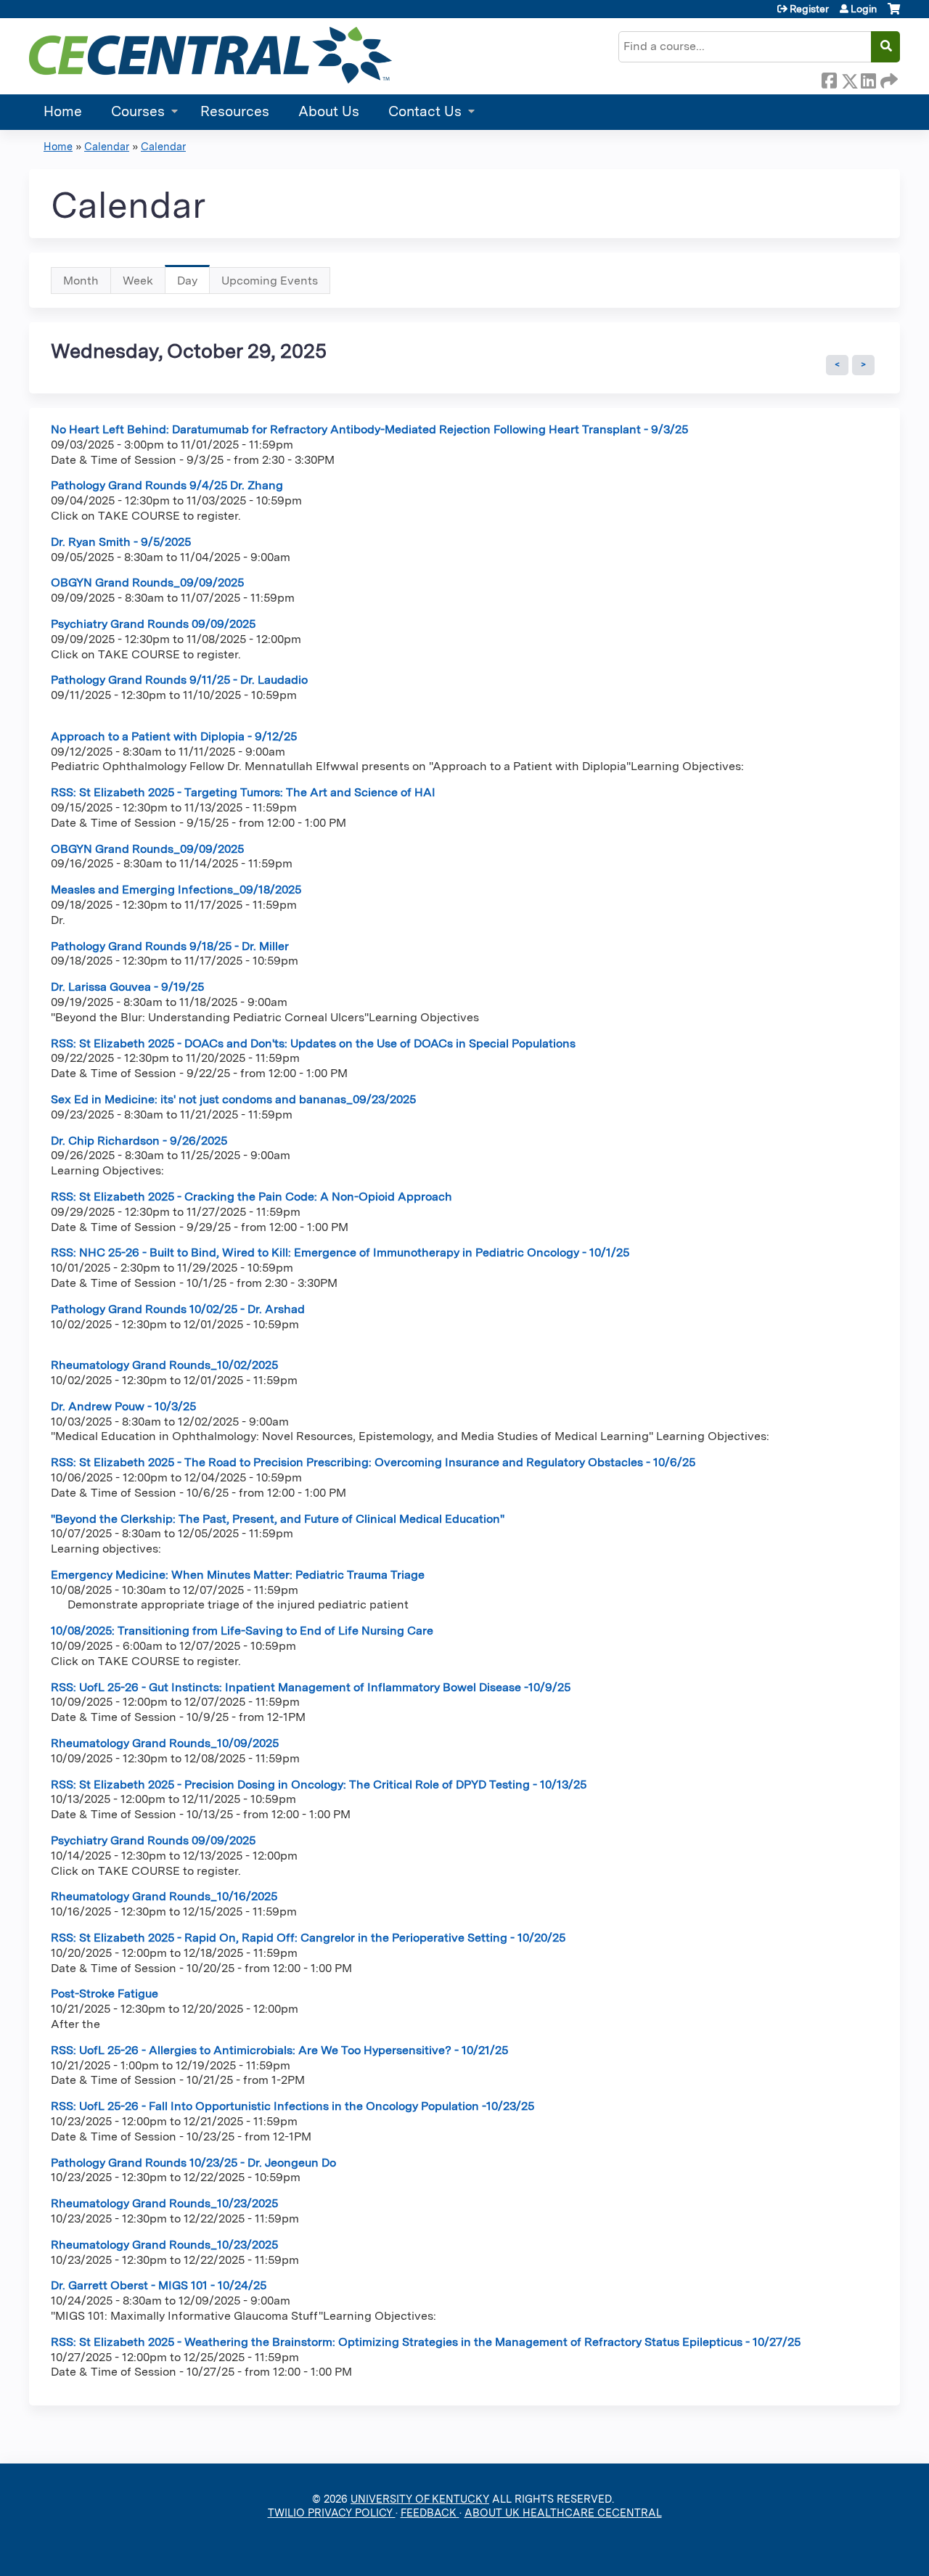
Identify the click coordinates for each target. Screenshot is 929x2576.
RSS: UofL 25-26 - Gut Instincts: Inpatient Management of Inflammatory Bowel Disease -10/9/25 (311, 1687)
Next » (863, 365)
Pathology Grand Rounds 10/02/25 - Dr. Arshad (178, 1309)
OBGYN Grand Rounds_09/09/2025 (147, 582)
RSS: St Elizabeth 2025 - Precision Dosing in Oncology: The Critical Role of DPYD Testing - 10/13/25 (319, 1784)
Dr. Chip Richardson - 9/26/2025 (139, 1141)
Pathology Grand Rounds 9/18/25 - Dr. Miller (170, 946)
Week (138, 281)
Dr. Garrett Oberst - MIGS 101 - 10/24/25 (159, 2285)
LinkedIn (868, 78)
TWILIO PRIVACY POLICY (332, 2512)
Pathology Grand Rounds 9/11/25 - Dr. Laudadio (179, 680)
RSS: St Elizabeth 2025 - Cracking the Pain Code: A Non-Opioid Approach (251, 1197)
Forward (888, 78)
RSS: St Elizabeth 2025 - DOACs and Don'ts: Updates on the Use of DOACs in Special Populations (313, 1043)
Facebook (829, 78)
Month (81, 281)
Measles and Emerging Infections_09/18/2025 (176, 890)
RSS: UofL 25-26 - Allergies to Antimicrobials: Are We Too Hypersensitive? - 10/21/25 (279, 2050)
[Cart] (894, 14)
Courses (138, 111)
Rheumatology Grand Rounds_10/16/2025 (164, 1896)
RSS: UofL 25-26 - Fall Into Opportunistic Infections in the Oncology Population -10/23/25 (292, 2106)
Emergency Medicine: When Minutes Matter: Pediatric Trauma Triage (238, 1575)
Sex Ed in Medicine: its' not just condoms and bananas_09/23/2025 (233, 1099)
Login (864, 9)
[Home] (210, 55)
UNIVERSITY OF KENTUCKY (420, 2499)
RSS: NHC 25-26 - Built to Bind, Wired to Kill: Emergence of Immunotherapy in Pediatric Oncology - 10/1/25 (340, 1252)
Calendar (107, 146)
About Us (329, 111)
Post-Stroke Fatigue (105, 1994)
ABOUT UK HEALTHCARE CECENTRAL (563, 2512)
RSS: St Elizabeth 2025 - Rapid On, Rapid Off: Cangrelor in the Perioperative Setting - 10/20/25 (308, 1938)
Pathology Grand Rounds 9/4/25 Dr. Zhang (167, 485)
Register (809, 9)
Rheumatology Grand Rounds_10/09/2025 (165, 1743)
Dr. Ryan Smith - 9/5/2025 (121, 542)
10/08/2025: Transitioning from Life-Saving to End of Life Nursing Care (242, 1631)
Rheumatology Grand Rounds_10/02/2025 (164, 1365)
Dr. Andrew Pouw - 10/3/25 (123, 1406)
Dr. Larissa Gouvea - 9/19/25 (127, 987)
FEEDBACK (430, 2512)
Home (63, 111)
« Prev (837, 365)
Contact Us (425, 111)
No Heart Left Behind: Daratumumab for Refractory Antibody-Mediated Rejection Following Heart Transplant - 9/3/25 (369, 429)
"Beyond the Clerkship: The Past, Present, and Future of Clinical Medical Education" (278, 1519)
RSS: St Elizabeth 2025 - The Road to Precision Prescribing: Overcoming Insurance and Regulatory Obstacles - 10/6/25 (373, 1462)
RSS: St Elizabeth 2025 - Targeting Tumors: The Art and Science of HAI (243, 792)
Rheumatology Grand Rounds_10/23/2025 (164, 2203)
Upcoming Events (270, 281)
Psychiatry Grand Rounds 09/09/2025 (153, 624)
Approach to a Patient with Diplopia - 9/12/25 (174, 736)
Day (193, 284)
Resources (235, 111)
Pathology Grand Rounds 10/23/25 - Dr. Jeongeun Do (193, 2163)
